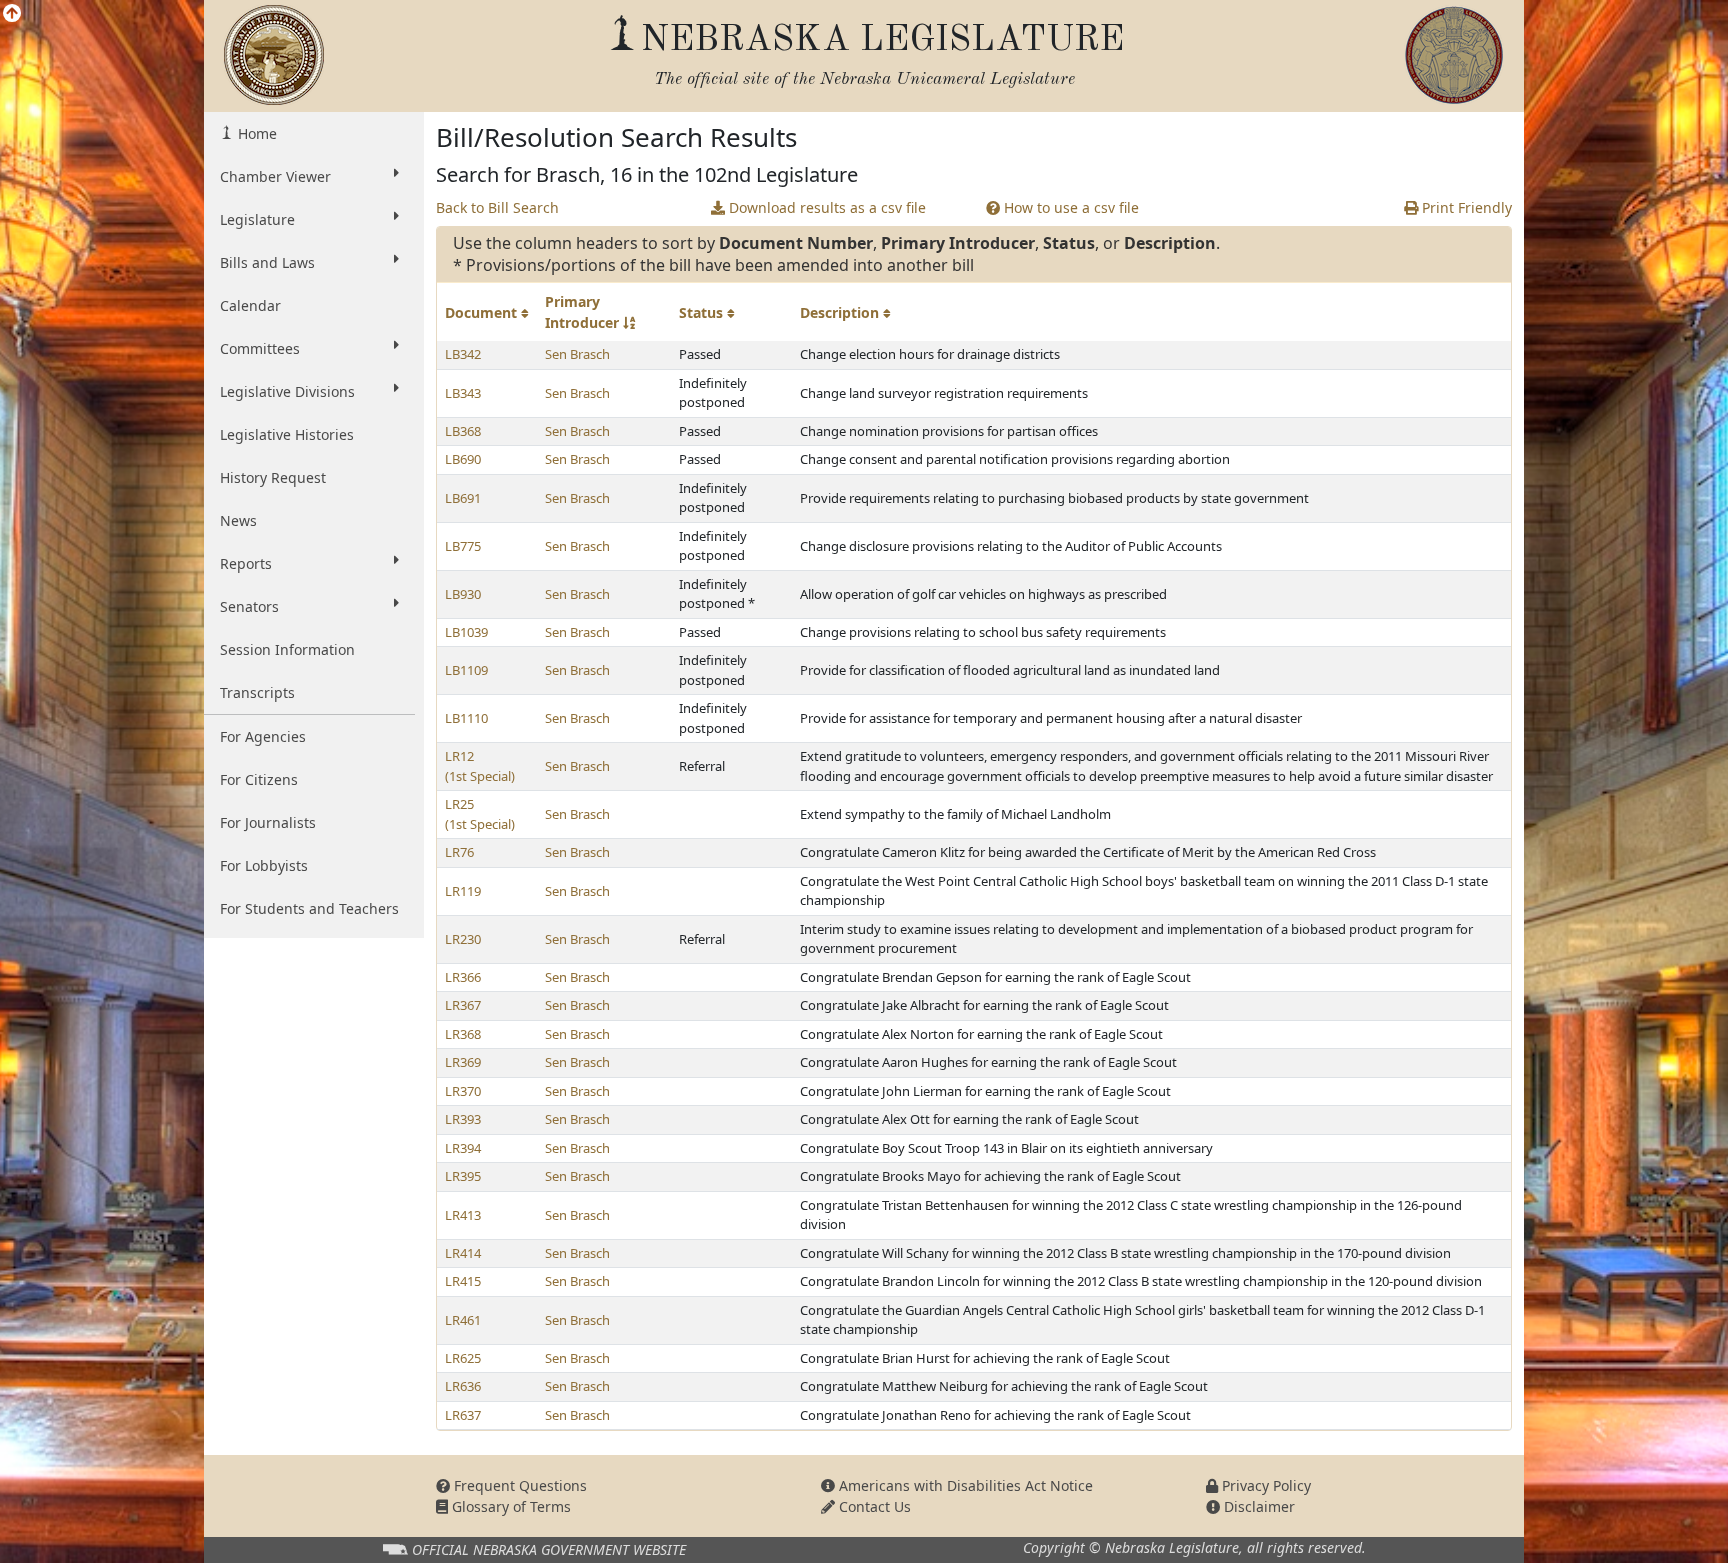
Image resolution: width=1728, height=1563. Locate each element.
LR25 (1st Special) (480, 814)
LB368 (463, 431)
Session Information (287, 649)
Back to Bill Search (497, 207)
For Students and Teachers (309, 908)
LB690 (463, 459)
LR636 (463, 1386)
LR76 (459, 852)
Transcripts (257, 692)
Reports (246, 563)
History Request (273, 477)
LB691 (463, 498)
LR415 (463, 1281)
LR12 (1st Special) (480, 766)
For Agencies (263, 736)
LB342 (463, 354)
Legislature (257, 219)
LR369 (463, 1062)
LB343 (463, 393)
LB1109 (466, 670)
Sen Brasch (577, 354)
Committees (260, 348)
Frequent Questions (518, 1485)
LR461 (463, 1320)
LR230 (463, 939)
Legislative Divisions (287, 391)
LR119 (463, 891)
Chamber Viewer (275, 176)
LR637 (463, 1415)
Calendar (250, 305)
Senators (249, 606)
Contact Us (873, 1506)
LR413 (463, 1215)
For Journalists (268, 822)
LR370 (463, 1091)
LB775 (463, 546)
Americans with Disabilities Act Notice (964, 1485)
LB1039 (466, 632)
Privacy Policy (1264, 1485)
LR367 (463, 1005)
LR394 (463, 1148)
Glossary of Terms (509, 1506)
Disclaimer (1257, 1506)
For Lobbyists (264, 865)
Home (255, 133)
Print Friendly (1465, 207)
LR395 (463, 1176)
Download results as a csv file (825, 207)
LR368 (463, 1034)
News (238, 520)
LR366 (463, 977)
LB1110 (466, 718)
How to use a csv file (1069, 207)
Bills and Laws (267, 262)
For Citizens (259, 779)
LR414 (463, 1253)
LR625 (463, 1358)
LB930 (463, 594)
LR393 (463, 1119)
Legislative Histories (287, 434)
